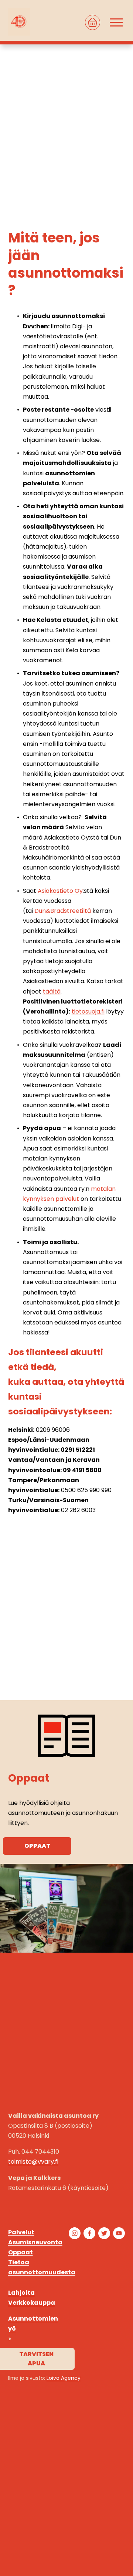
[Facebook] (89, 2233)
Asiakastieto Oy (60, 891)
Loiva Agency (64, 2378)
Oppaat (37, 1846)
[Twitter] (104, 2233)
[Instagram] (75, 2233)
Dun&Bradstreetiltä (63, 911)
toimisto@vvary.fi (33, 2162)
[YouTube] (119, 2233)
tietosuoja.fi (88, 1011)
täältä (52, 991)
